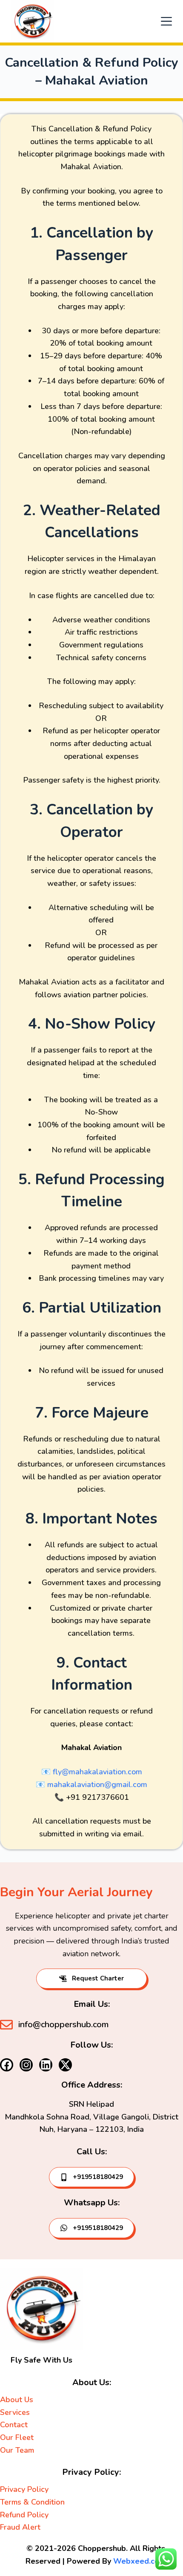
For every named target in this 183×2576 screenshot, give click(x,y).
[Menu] (166, 21)
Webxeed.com (140, 2561)
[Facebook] (7, 2065)
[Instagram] (26, 2065)
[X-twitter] (65, 2065)
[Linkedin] (46, 2065)
